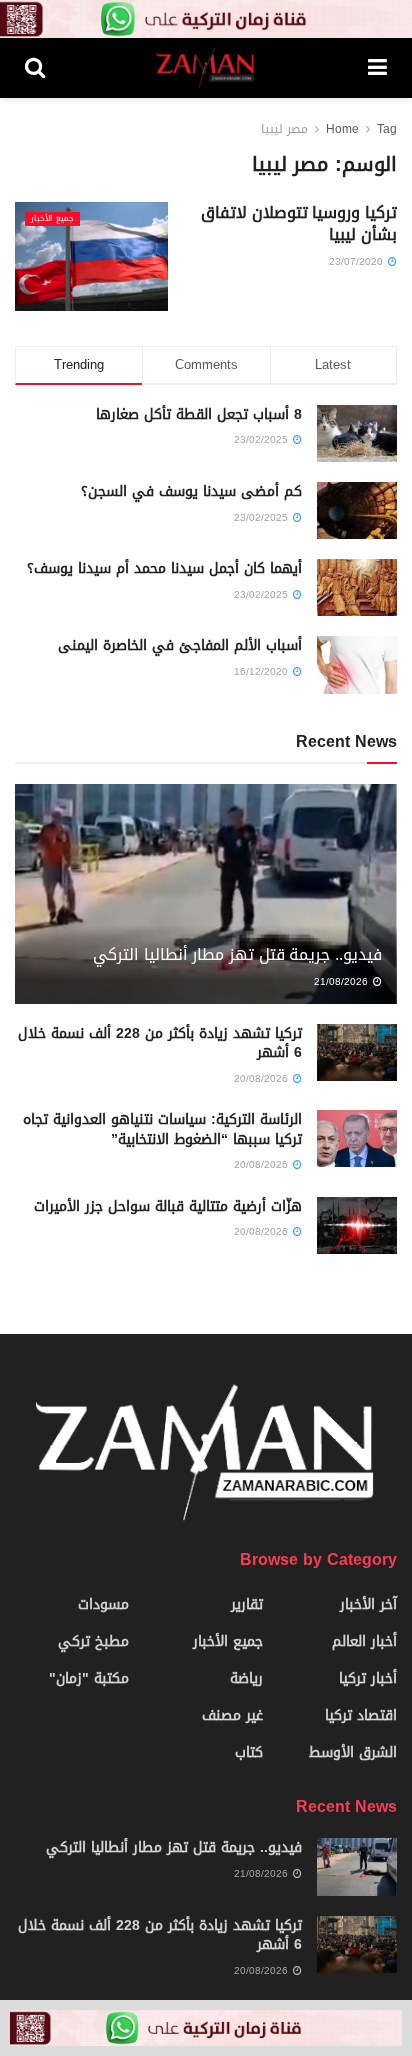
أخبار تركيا (368, 1678)
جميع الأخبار (52, 219)
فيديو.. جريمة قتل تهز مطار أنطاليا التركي (237, 954)
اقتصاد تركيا (361, 1715)
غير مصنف (232, 1715)
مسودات (103, 1604)
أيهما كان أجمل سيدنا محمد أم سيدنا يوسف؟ (164, 568)
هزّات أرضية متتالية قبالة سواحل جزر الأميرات (168, 1206)
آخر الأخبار (368, 1604)
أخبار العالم (364, 1641)
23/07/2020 (357, 261)
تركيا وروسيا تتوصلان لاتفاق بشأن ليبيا (299, 223)
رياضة (246, 1678)
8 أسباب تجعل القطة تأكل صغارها (199, 414)
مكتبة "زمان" (89, 1678)
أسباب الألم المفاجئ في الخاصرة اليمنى (180, 645)
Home (342, 129)
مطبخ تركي (93, 1641)
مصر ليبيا (284, 129)
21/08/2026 (342, 981)
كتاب (249, 1752)
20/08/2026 (262, 1078)
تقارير (247, 1604)
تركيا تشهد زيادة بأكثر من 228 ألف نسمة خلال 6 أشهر (160, 1043)
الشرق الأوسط (353, 1752)
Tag (387, 129)
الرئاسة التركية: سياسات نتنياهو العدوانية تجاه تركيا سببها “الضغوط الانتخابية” (162, 1129)
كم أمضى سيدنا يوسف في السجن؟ (191, 491)
